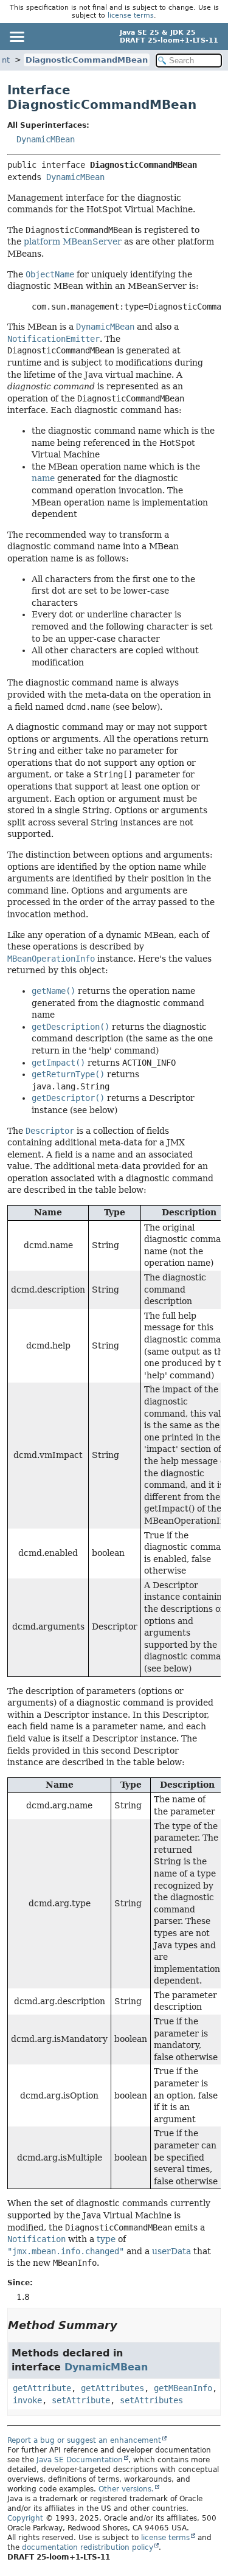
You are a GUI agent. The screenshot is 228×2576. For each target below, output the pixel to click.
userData (171, 2251)
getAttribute (42, 2388)
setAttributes (151, 2400)
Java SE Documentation (80, 2460)
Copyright (25, 2518)
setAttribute (81, 2400)
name (43, 478)
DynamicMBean (46, 139)
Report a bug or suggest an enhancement (84, 2440)
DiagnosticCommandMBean (87, 60)
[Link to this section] (126, 2325)
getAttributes (112, 2388)
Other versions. (126, 2489)
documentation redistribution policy (88, 2547)
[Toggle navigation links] (16, 36)
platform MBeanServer (73, 241)
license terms (131, 16)
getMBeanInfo (183, 2388)
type (106, 2239)
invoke (27, 2400)
